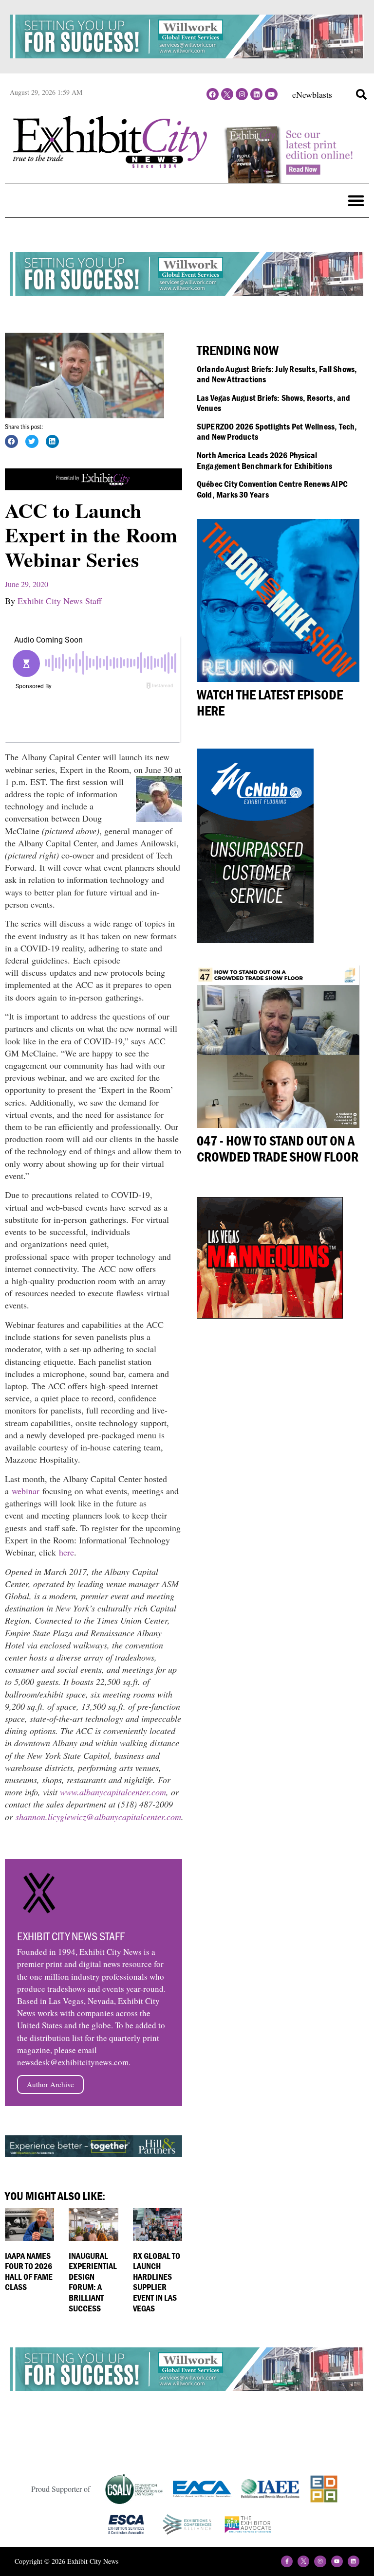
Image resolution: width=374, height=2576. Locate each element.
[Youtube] (271, 94)
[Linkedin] (256, 94)
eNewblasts (312, 94)
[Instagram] (242, 94)
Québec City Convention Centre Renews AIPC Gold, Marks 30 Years (272, 489)
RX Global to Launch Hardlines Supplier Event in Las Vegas (157, 2282)
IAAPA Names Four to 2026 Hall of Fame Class (29, 2272)
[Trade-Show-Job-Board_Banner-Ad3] (93, 487)
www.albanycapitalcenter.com (113, 1792)
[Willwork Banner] (187, 55)
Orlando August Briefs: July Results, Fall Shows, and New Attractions (277, 374)
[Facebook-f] (287, 2561)
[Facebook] (213, 94)
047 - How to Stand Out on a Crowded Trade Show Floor (278, 1149)
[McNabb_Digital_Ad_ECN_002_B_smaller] (255, 940)
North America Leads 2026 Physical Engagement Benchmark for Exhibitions (264, 460)
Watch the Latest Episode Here (270, 703)
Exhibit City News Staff (60, 601)
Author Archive (50, 2084)
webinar (26, 1491)
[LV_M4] (270, 1315)
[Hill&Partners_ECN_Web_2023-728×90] (93, 2154)
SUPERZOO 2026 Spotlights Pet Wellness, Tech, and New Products (277, 432)
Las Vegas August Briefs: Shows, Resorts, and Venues (274, 403)
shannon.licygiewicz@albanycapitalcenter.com (98, 1817)
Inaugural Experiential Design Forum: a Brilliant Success (93, 2282)
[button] (361, 94)
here (66, 1552)
